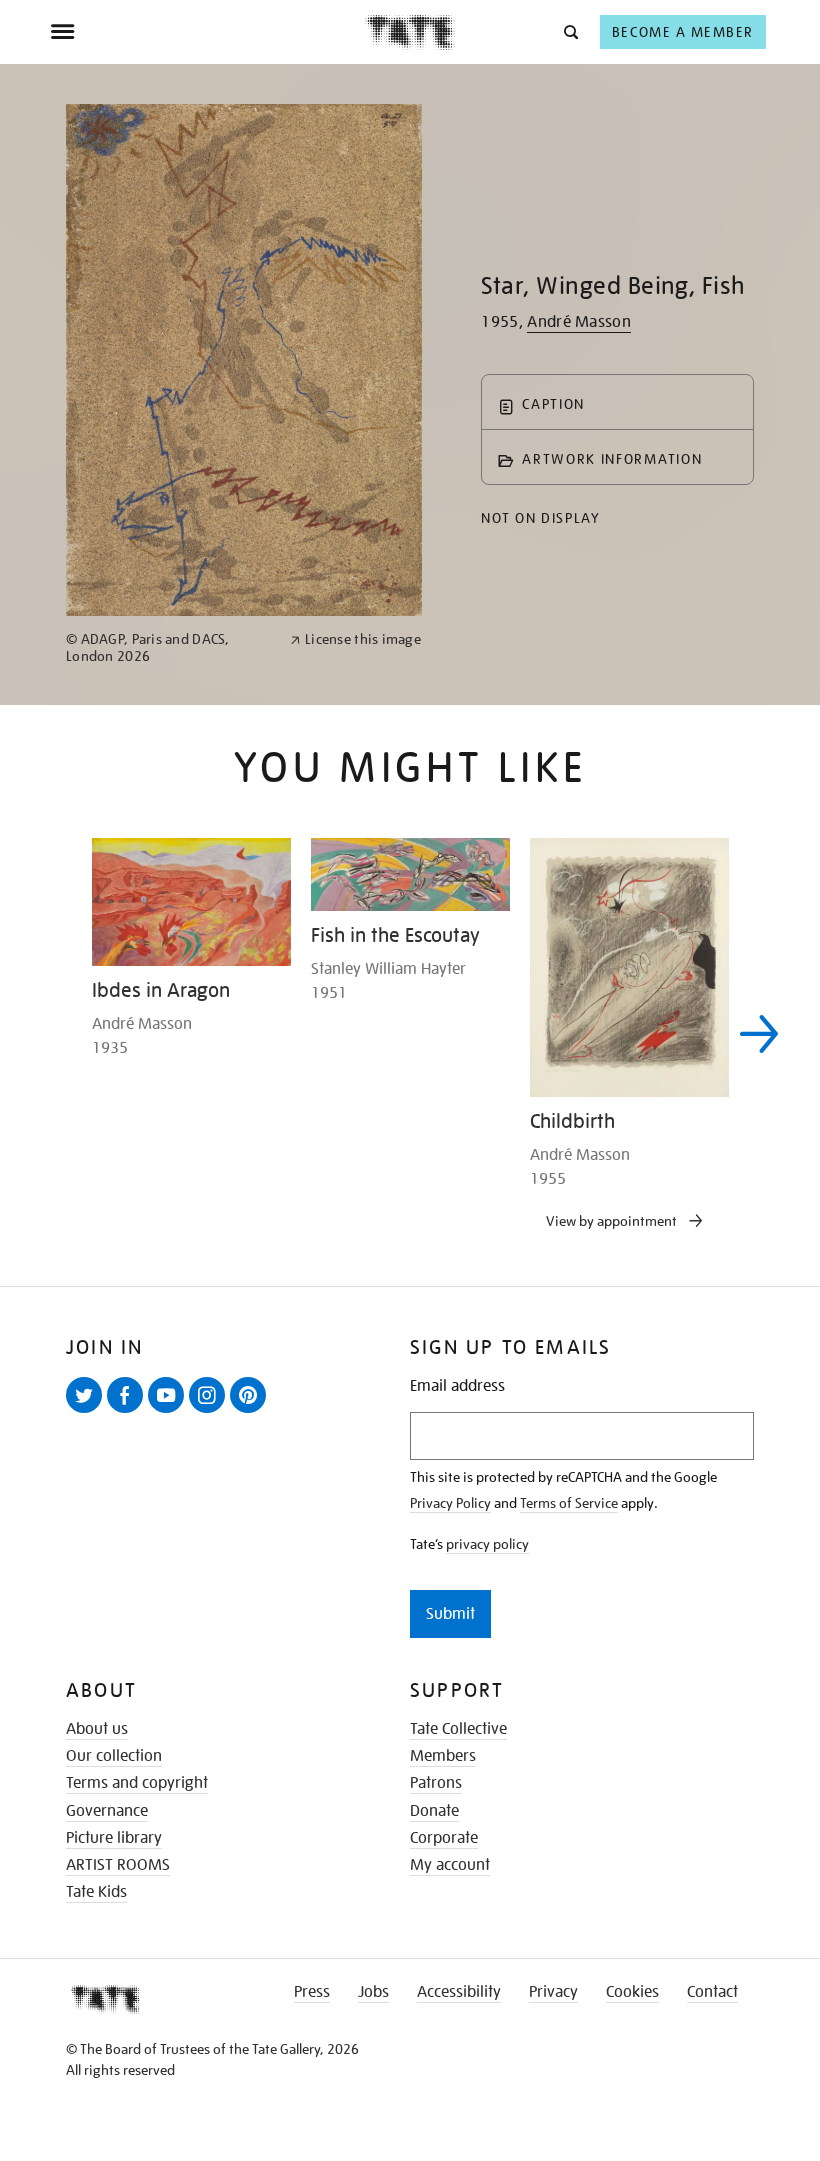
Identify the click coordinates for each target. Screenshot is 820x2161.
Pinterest (252, 1412)
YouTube (170, 1412)
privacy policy (487, 1544)
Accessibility (459, 1992)
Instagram (211, 1412)
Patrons (436, 1783)
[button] (569, 31)
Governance (107, 1811)
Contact (712, 1992)
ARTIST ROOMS (118, 1865)
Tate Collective (458, 1729)
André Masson (579, 322)
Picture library (114, 1838)
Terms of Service (569, 1503)
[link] (169, 648)
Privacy (553, 1992)
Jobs (373, 1992)
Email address (457, 1386)
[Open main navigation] (207, 32)
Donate (434, 1811)
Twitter (88, 1412)
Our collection (114, 1756)
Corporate (444, 1838)
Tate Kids (96, 1892)
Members (443, 1756)
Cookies (632, 1992)
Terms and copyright (137, 1783)
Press (312, 1992)
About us (97, 1729)
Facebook (129, 1412)
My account (450, 1865)
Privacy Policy (450, 1503)
